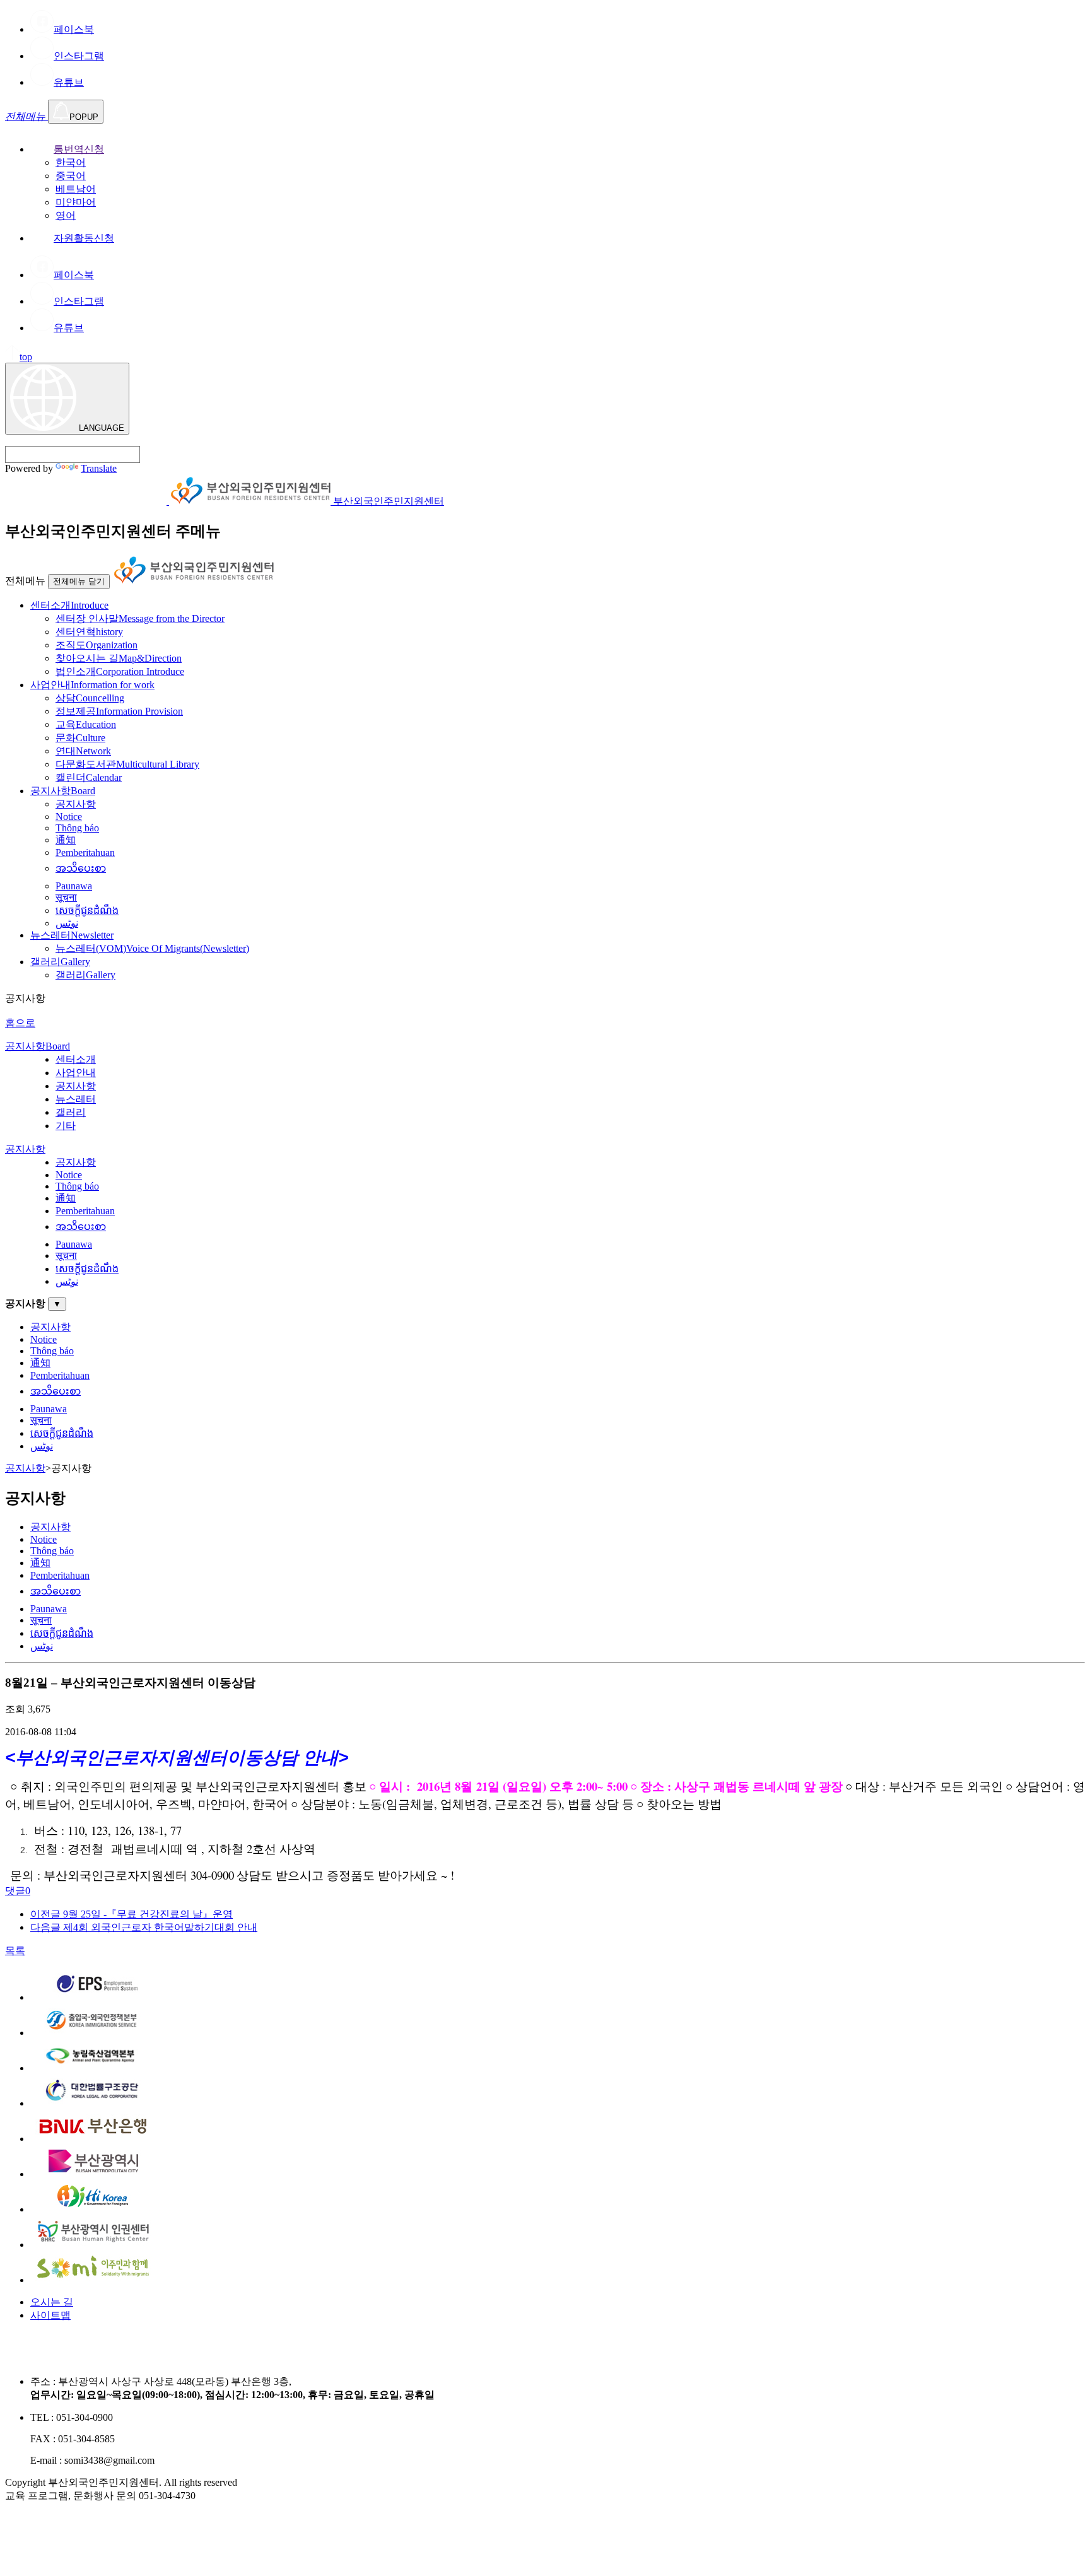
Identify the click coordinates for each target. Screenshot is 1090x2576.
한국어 (71, 162)
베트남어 (76, 189)
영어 (66, 215)
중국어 (71, 176)
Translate (99, 468)
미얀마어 (76, 202)
